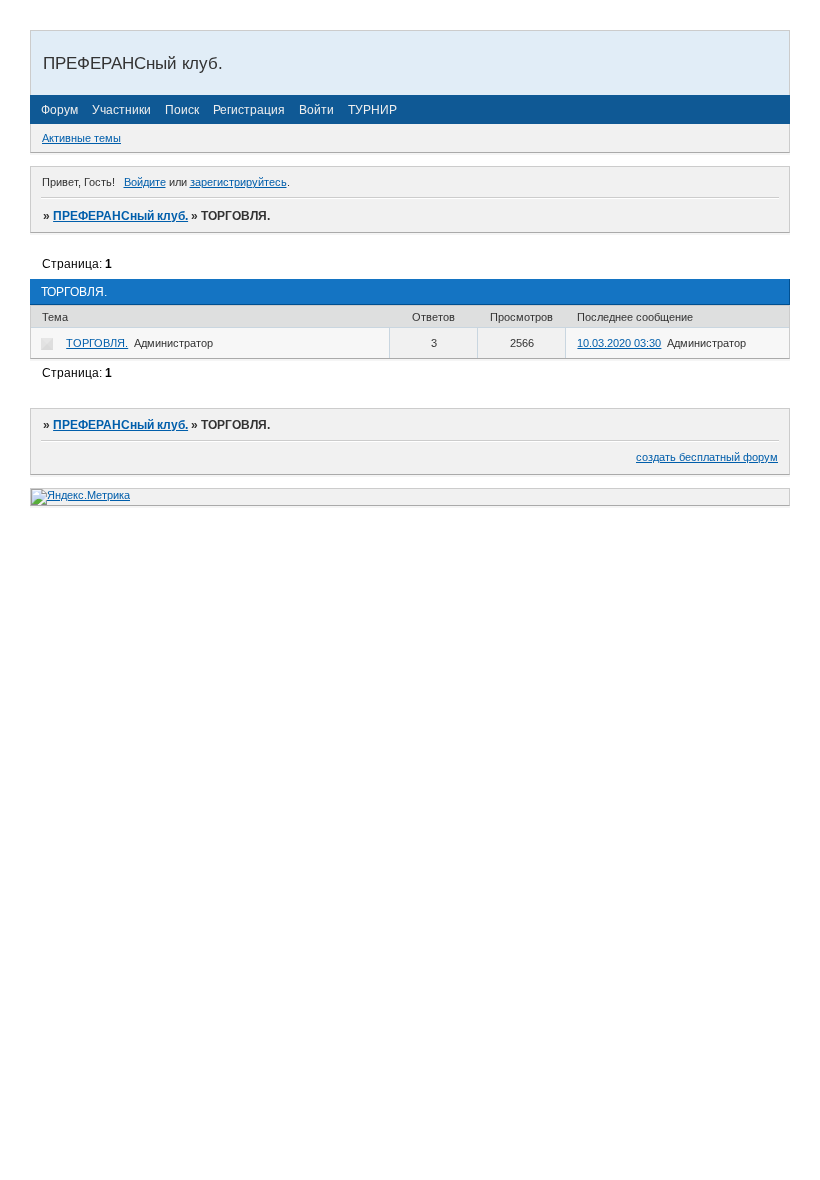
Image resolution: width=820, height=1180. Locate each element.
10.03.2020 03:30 (619, 343)
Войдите (145, 182)
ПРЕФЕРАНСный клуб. (120, 216)
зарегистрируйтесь (238, 182)
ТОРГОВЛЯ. (97, 343)
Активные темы (81, 138)
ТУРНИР (372, 110)
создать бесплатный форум (707, 457)
